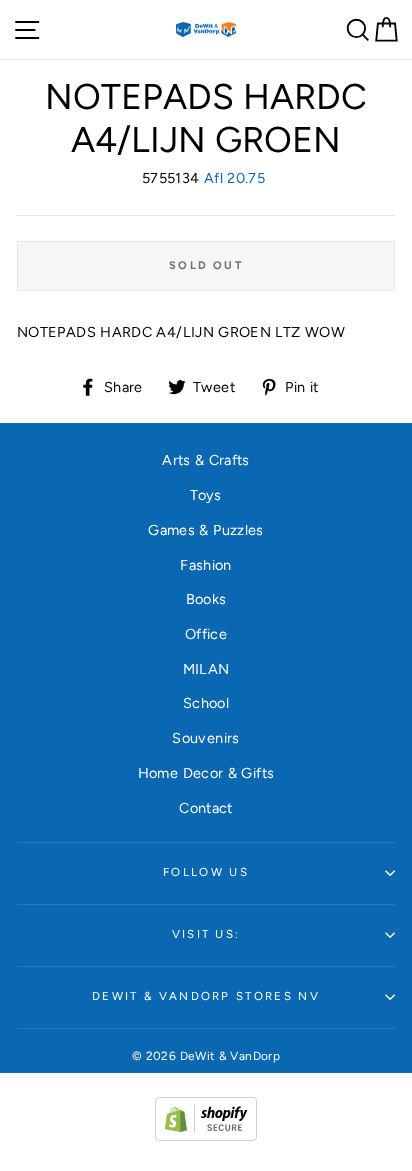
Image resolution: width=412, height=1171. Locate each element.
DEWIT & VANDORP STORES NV (206, 996)
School (206, 703)
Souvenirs (205, 738)
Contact (206, 808)
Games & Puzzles (205, 530)
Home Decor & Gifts (206, 773)
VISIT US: (206, 934)
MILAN (206, 669)
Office (206, 634)
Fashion (206, 565)
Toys (205, 495)
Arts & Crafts (206, 460)
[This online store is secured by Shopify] (206, 1136)
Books (206, 599)
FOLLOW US (206, 872)
